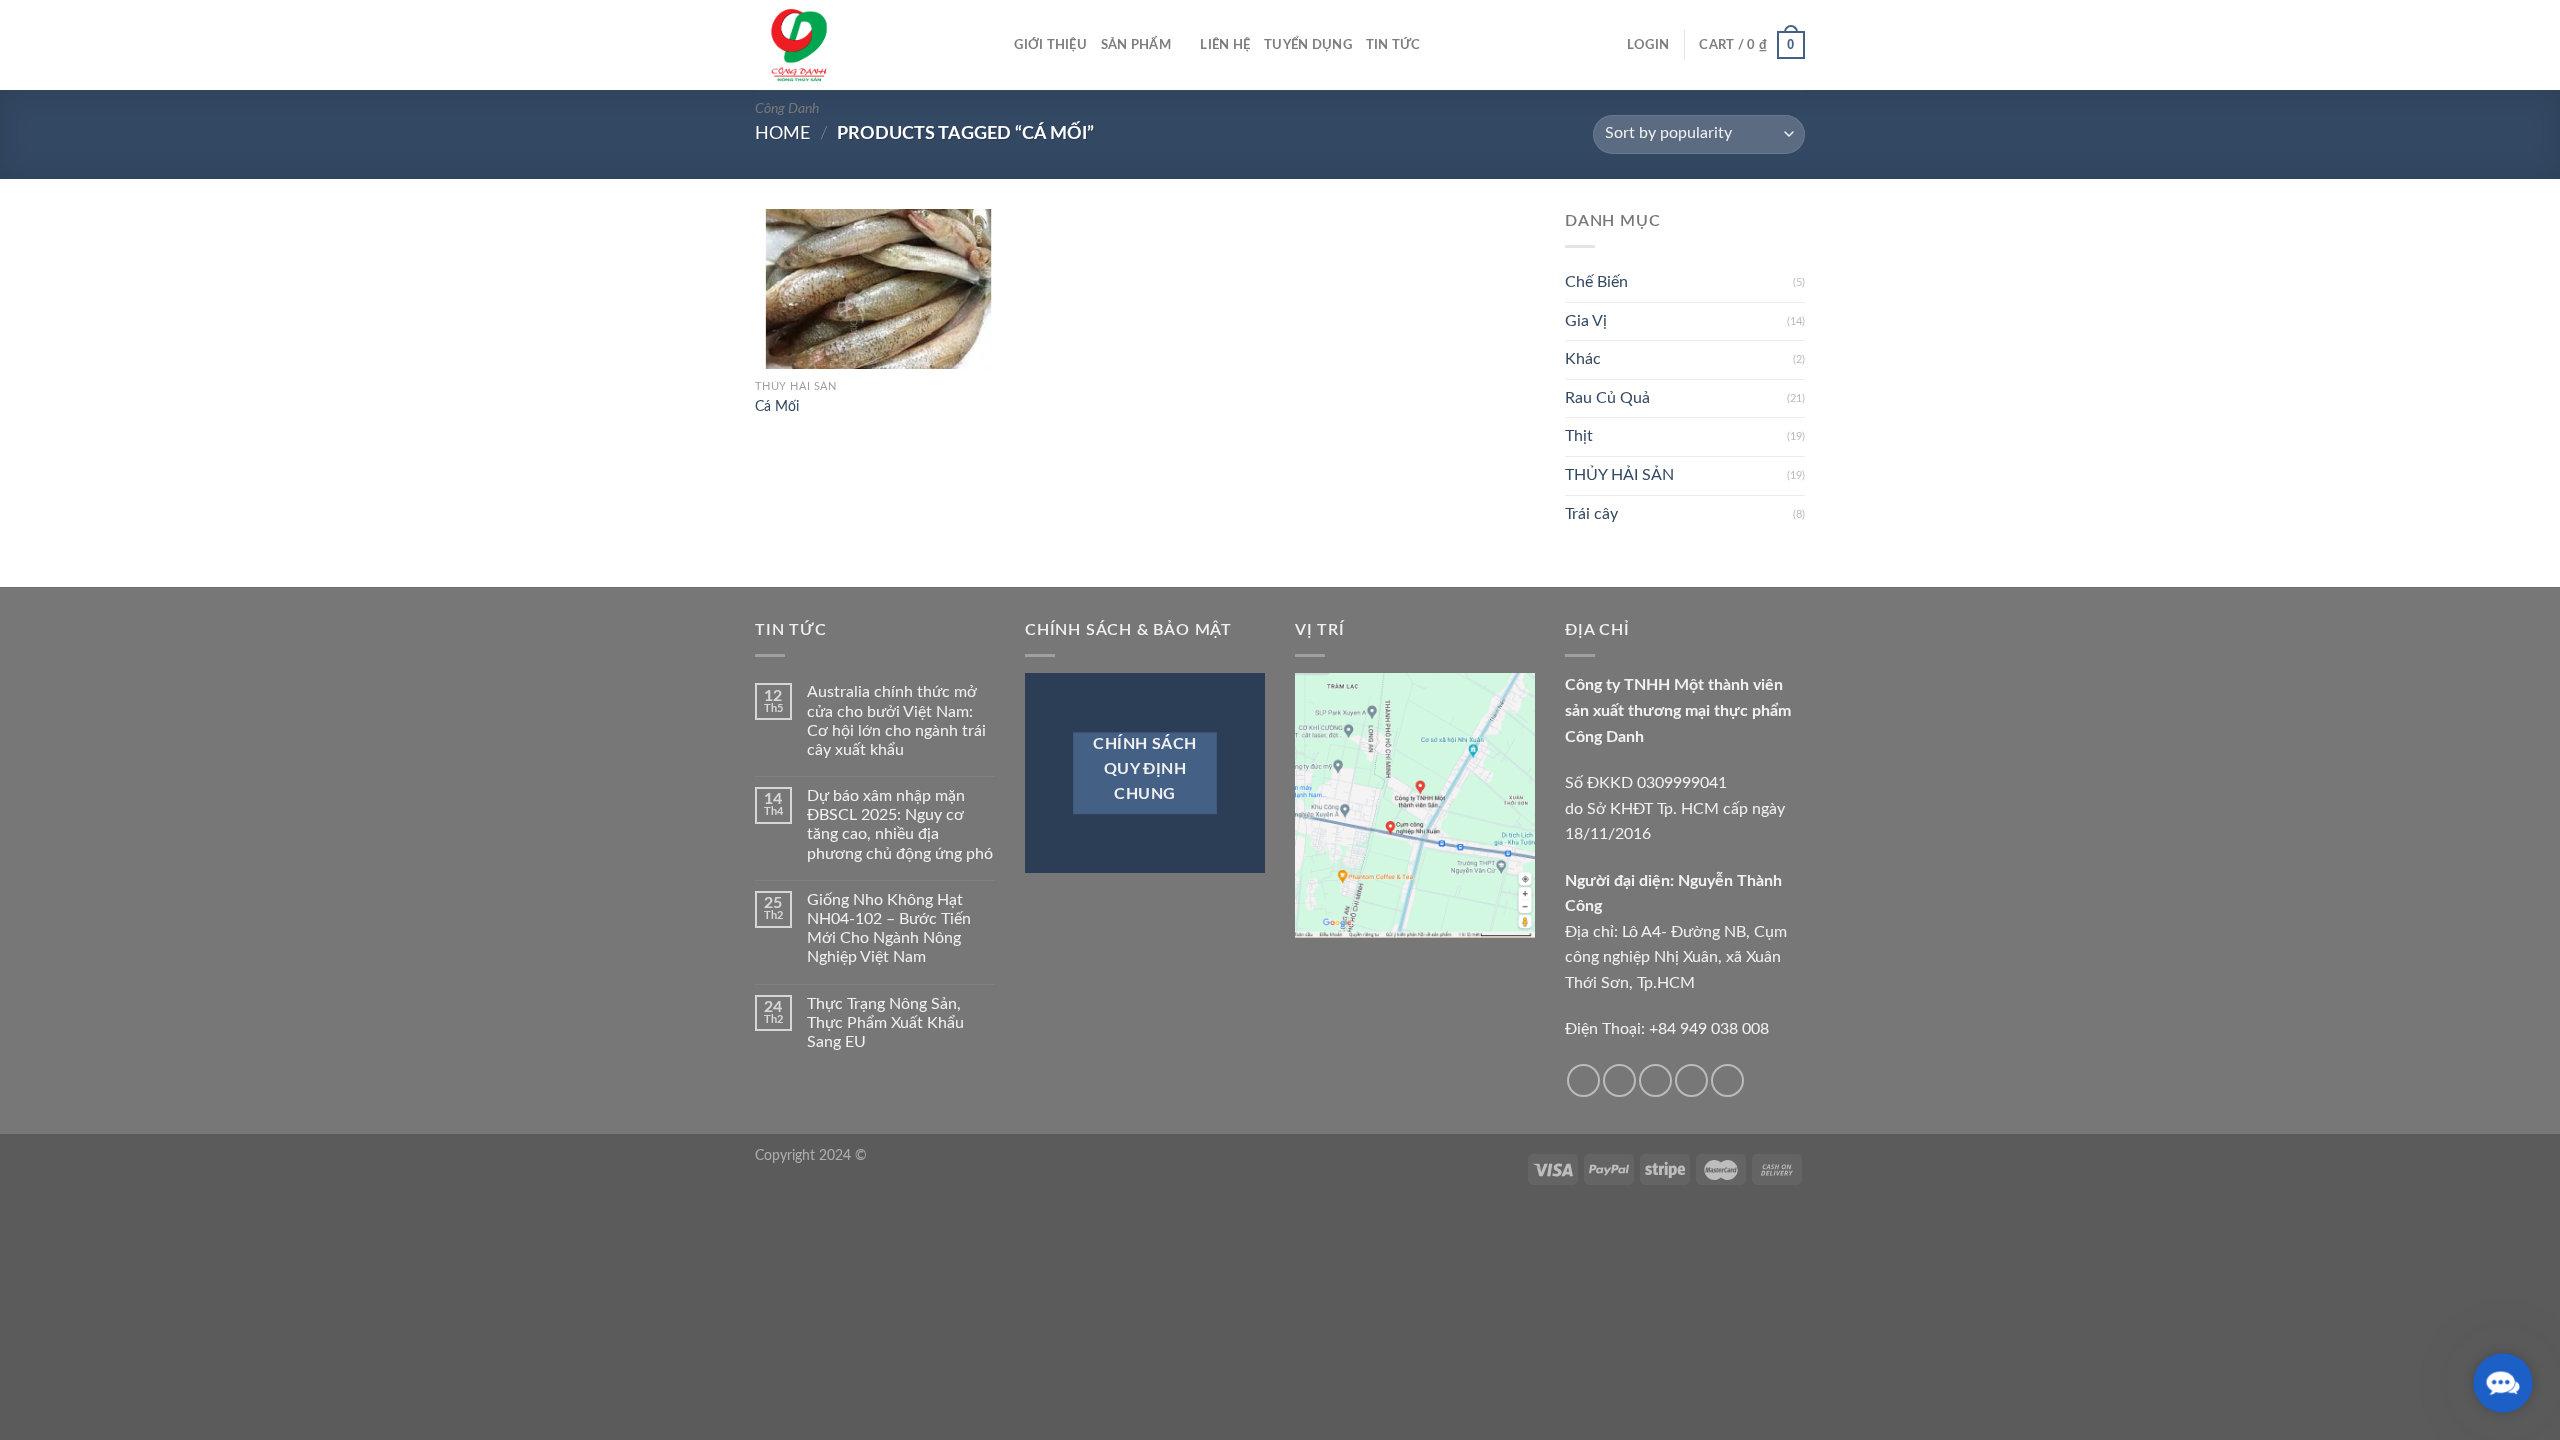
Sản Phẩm (1136, 45)
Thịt (1579, 436)
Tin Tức (1393, 45)
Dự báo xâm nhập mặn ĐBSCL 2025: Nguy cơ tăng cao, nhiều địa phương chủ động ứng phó (900, 825)
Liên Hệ (1225, 45)
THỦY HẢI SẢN (1619, 475)
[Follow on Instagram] (1619, 1080)
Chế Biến (1596, 282)
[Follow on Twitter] (1655, 1080)
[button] (2503, 1383)
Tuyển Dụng (1308, 45)
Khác (1583, 359)
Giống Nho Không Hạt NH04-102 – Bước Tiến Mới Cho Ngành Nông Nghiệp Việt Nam (889, 929)
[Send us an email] (1691, 1080)
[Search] (992, 45)
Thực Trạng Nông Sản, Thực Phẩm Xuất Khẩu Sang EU (885, 1023)
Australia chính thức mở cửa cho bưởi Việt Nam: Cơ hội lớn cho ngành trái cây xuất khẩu (896, 721)
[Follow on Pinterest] (1727, 1080)
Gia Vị (1586, 321)
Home (782, 133)
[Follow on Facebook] (1583, 1080)
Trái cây (1591, 514)
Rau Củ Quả (1607, 398)
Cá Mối (777, 406)
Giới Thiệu (1050, 45)
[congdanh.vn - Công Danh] (855, 45)
